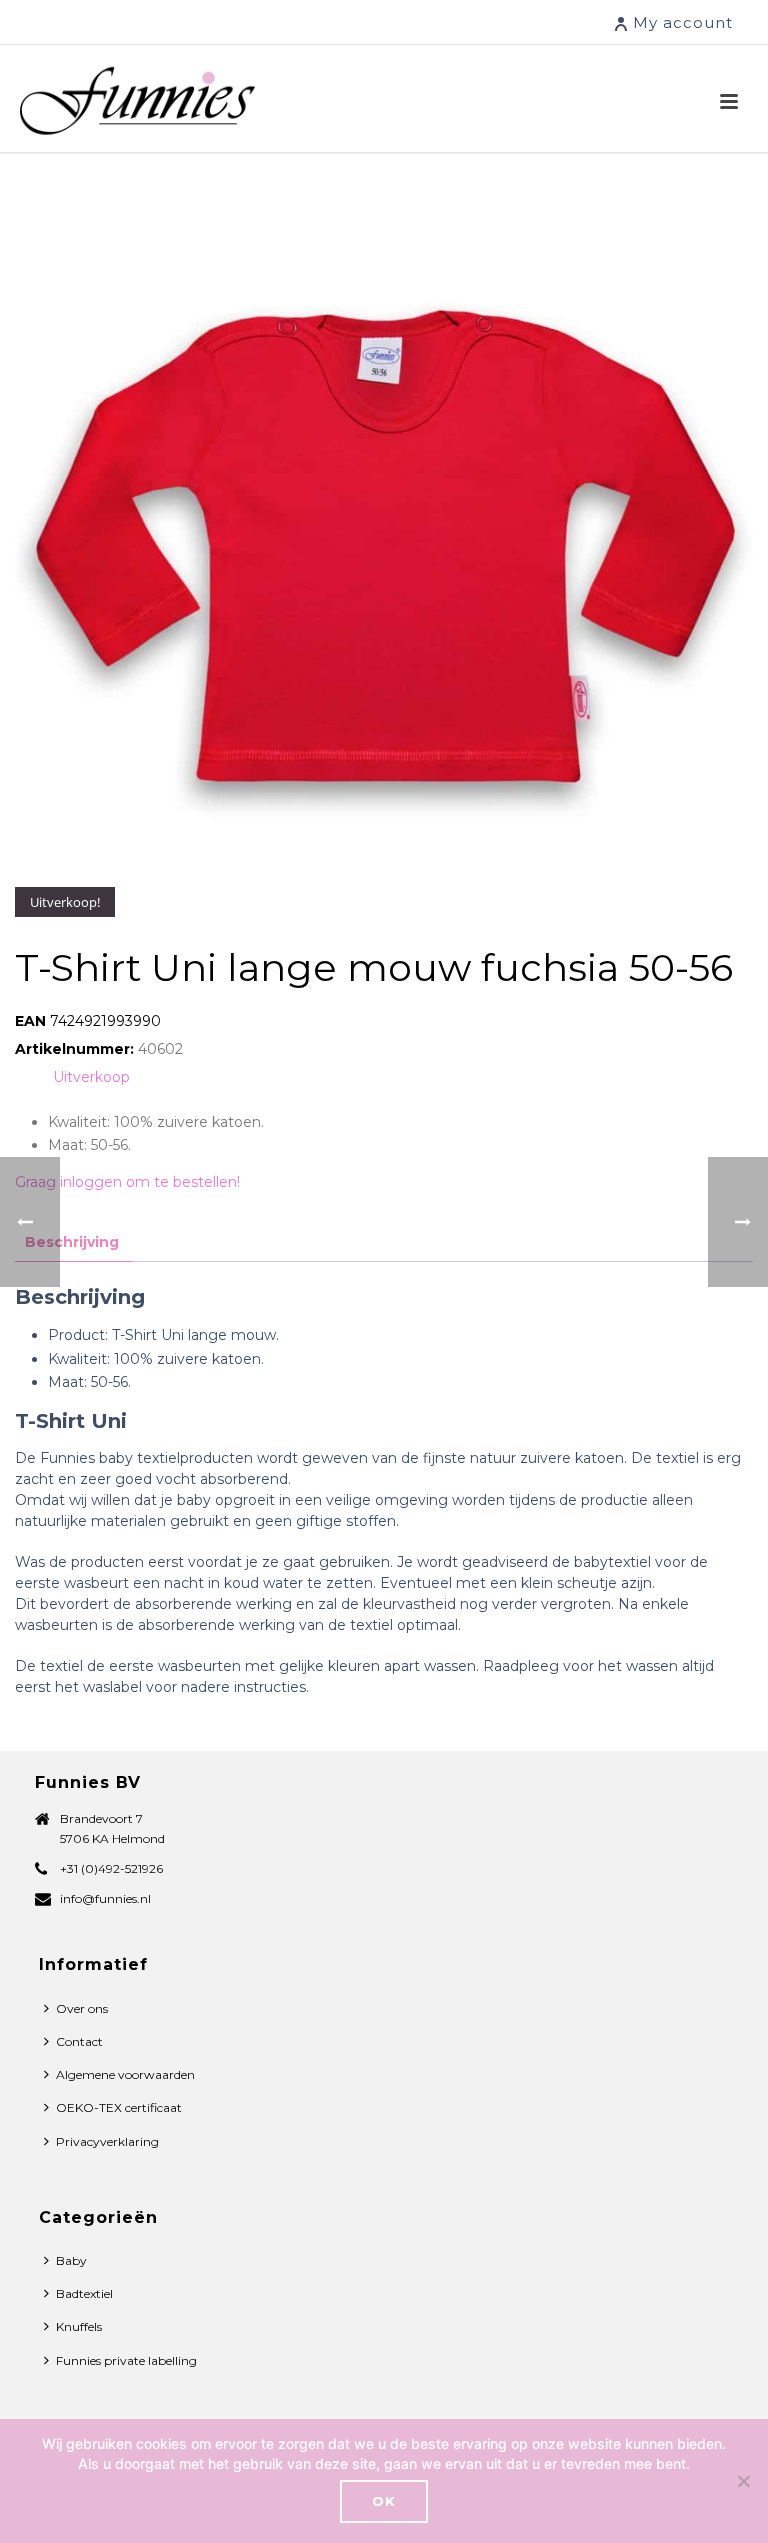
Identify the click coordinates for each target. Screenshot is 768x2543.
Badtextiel (84, 2293)
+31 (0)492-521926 (111, 1868)
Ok (384, 2501)
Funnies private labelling (126, 2360)
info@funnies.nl (105, 1898)
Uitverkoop (91, 1077)
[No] (743, 2481)
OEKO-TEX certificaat (119, 2107)
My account (683, 22)
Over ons (82, 2008)
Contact (79, 2041)
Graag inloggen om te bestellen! (127, 1182)
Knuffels (79, 2326)
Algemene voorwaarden (125, 2074)
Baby (71, 2260)
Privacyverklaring (107, 2141)
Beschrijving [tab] (72, 1242)
